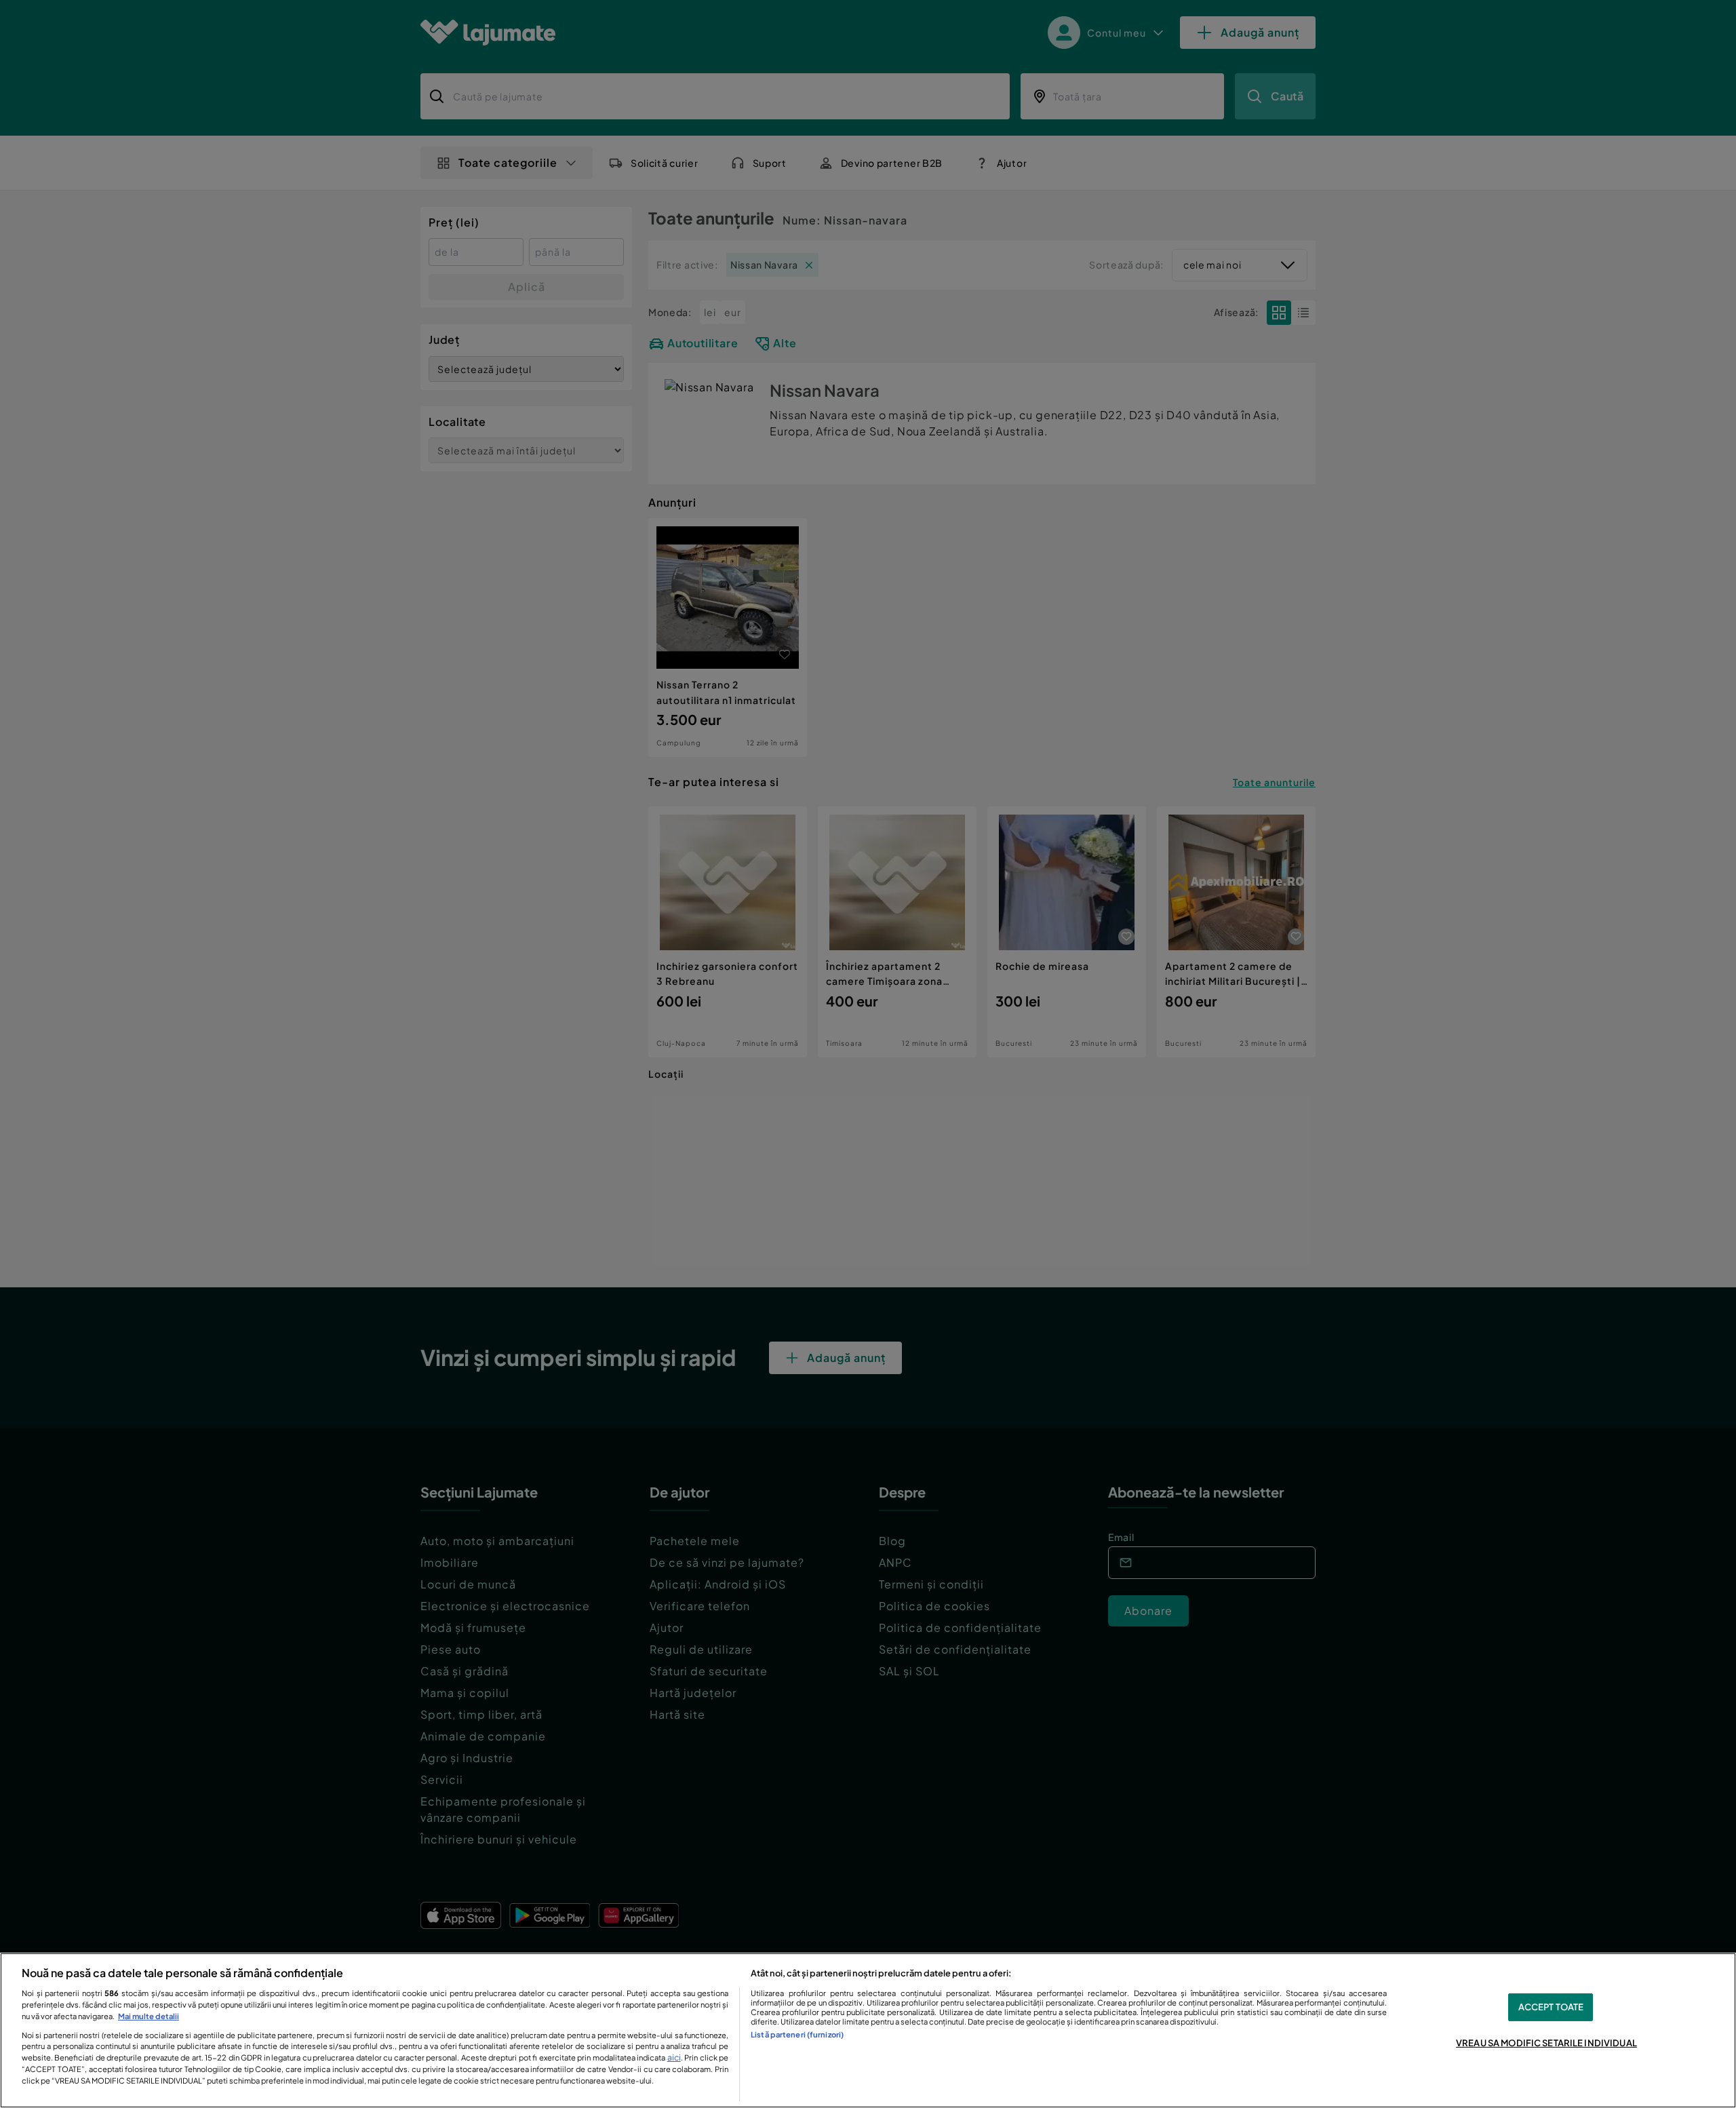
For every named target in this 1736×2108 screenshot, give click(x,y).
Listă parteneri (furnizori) (797, 2034)
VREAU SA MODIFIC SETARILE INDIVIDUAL (1546, 2043)
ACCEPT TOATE (1551, 2007)
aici (674, 2057)
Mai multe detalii (149, 2016)
